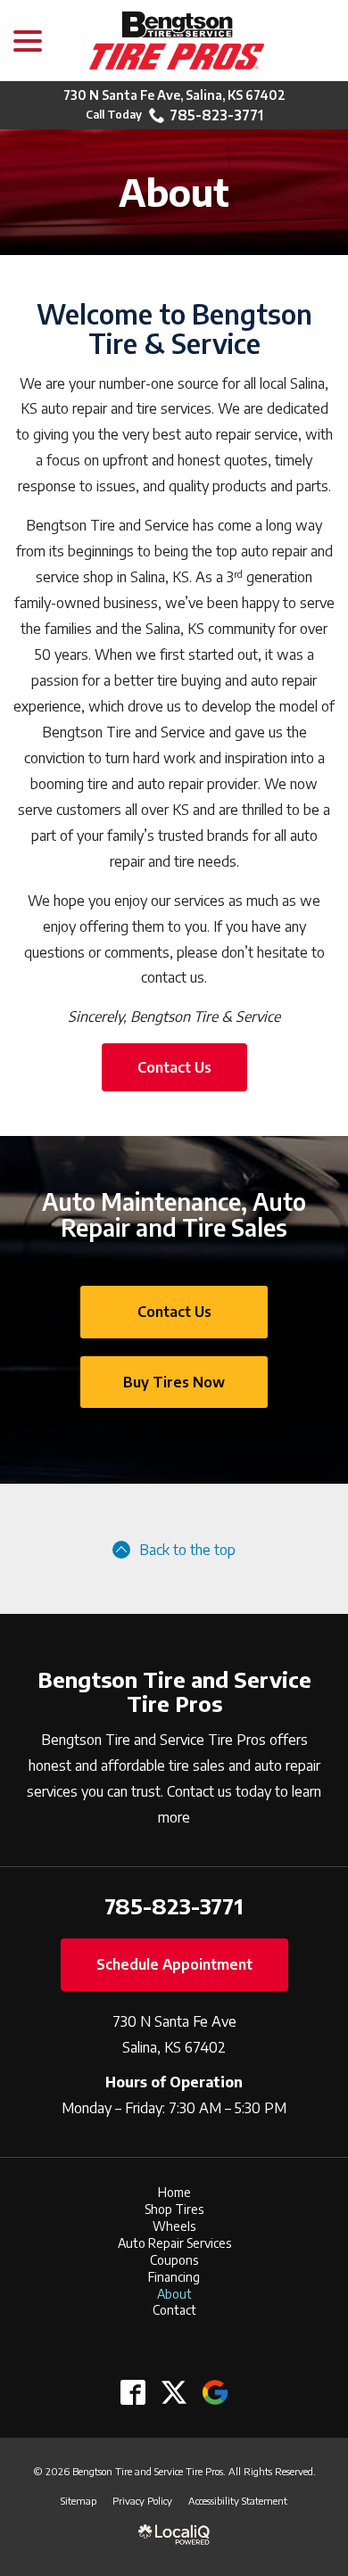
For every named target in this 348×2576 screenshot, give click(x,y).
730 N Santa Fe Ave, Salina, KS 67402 (174, 95)
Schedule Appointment (174, 1964)
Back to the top (187, 1550)
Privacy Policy (142, 2500)
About (174, 192)
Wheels (174, 2226)
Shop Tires (174, 2209)
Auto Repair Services (174, 2243)
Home (174, 2192)
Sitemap (79, 2500)
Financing (174, 2277)
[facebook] (133, 2392)
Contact (174, 2310)
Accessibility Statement (238, 2500)
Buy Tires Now (174, 1382)
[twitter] (174, 2392)
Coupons (174, 2260)
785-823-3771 (216, 115)
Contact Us (174, 1067)
